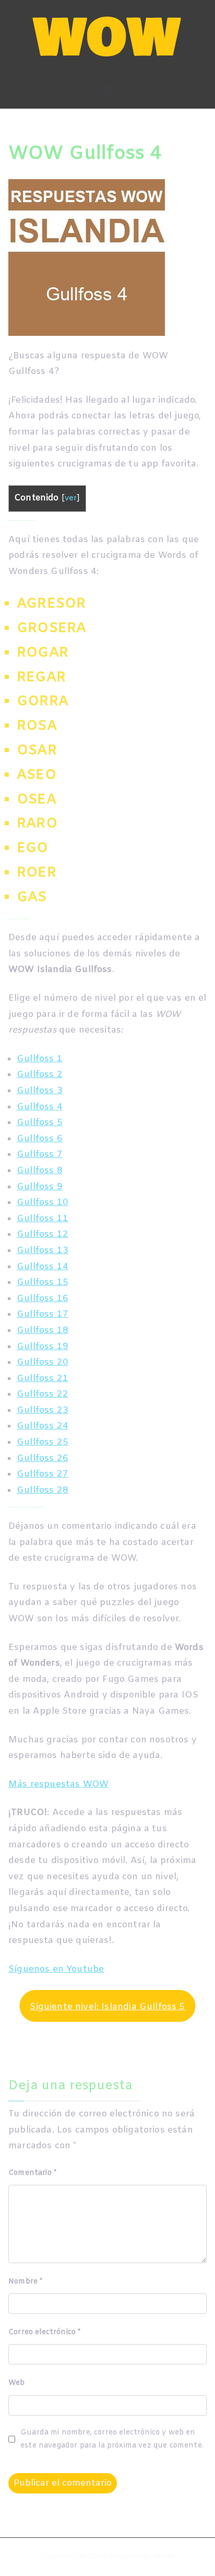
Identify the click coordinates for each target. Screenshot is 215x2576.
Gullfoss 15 (43, 1283)
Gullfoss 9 (40, 1187)
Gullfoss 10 (43, 1203)
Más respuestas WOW (58, 1784)
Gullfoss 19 (43, 1347)
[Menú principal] (107, 91)
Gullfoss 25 (43, 1442)
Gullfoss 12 (43, 1234)
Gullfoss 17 (43, 1314)
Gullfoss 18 (43, 1331)
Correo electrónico (44, 2332)
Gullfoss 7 (40, 1155)
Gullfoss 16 (43, 1299)
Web (17, 2383)
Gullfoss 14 (43, 1267)
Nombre (25, 2282)
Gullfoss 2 (40, 1075)
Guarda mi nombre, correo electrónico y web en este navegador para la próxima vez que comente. (112, 2439)
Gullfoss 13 (43, 1251)
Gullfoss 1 (40, 1059)
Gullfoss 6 (40, 1139)
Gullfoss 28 (43, 1490)
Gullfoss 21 (43, 1379)
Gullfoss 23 (43, 1410)
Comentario (32, 2173)
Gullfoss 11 (43, 1219)
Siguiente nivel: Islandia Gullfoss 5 (107, 2007)
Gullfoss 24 (43, 1426)
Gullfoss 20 (43, 1362)
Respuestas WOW (142, 2557)
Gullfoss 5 (40, 1123)
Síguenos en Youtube (56, 1969)
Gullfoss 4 (40, 1107)
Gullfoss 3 (40, 1091)
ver (71, 499)
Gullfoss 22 (43, 1394)
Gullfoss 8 (40, 1171)
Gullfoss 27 (43, 1474)
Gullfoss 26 (43, 1459)
